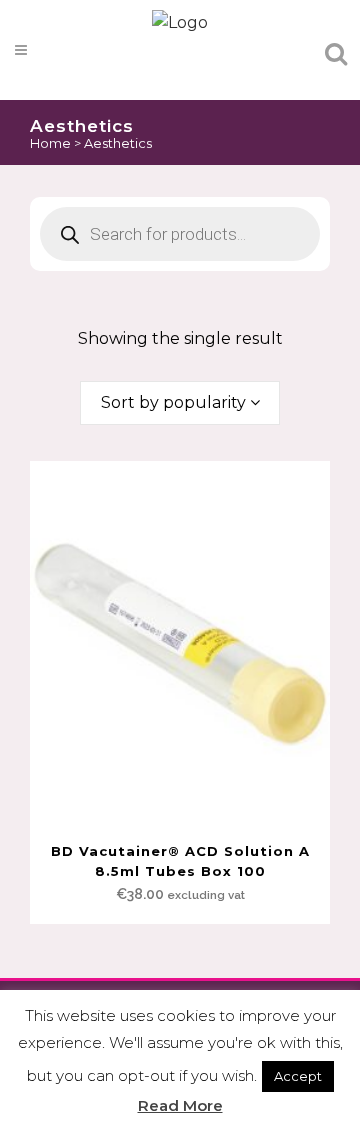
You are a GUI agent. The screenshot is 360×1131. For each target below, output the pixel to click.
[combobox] (180, 403)
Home (50, 143)
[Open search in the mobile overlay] (180, 67)
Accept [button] (298, 1076)
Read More (180, 1105)
